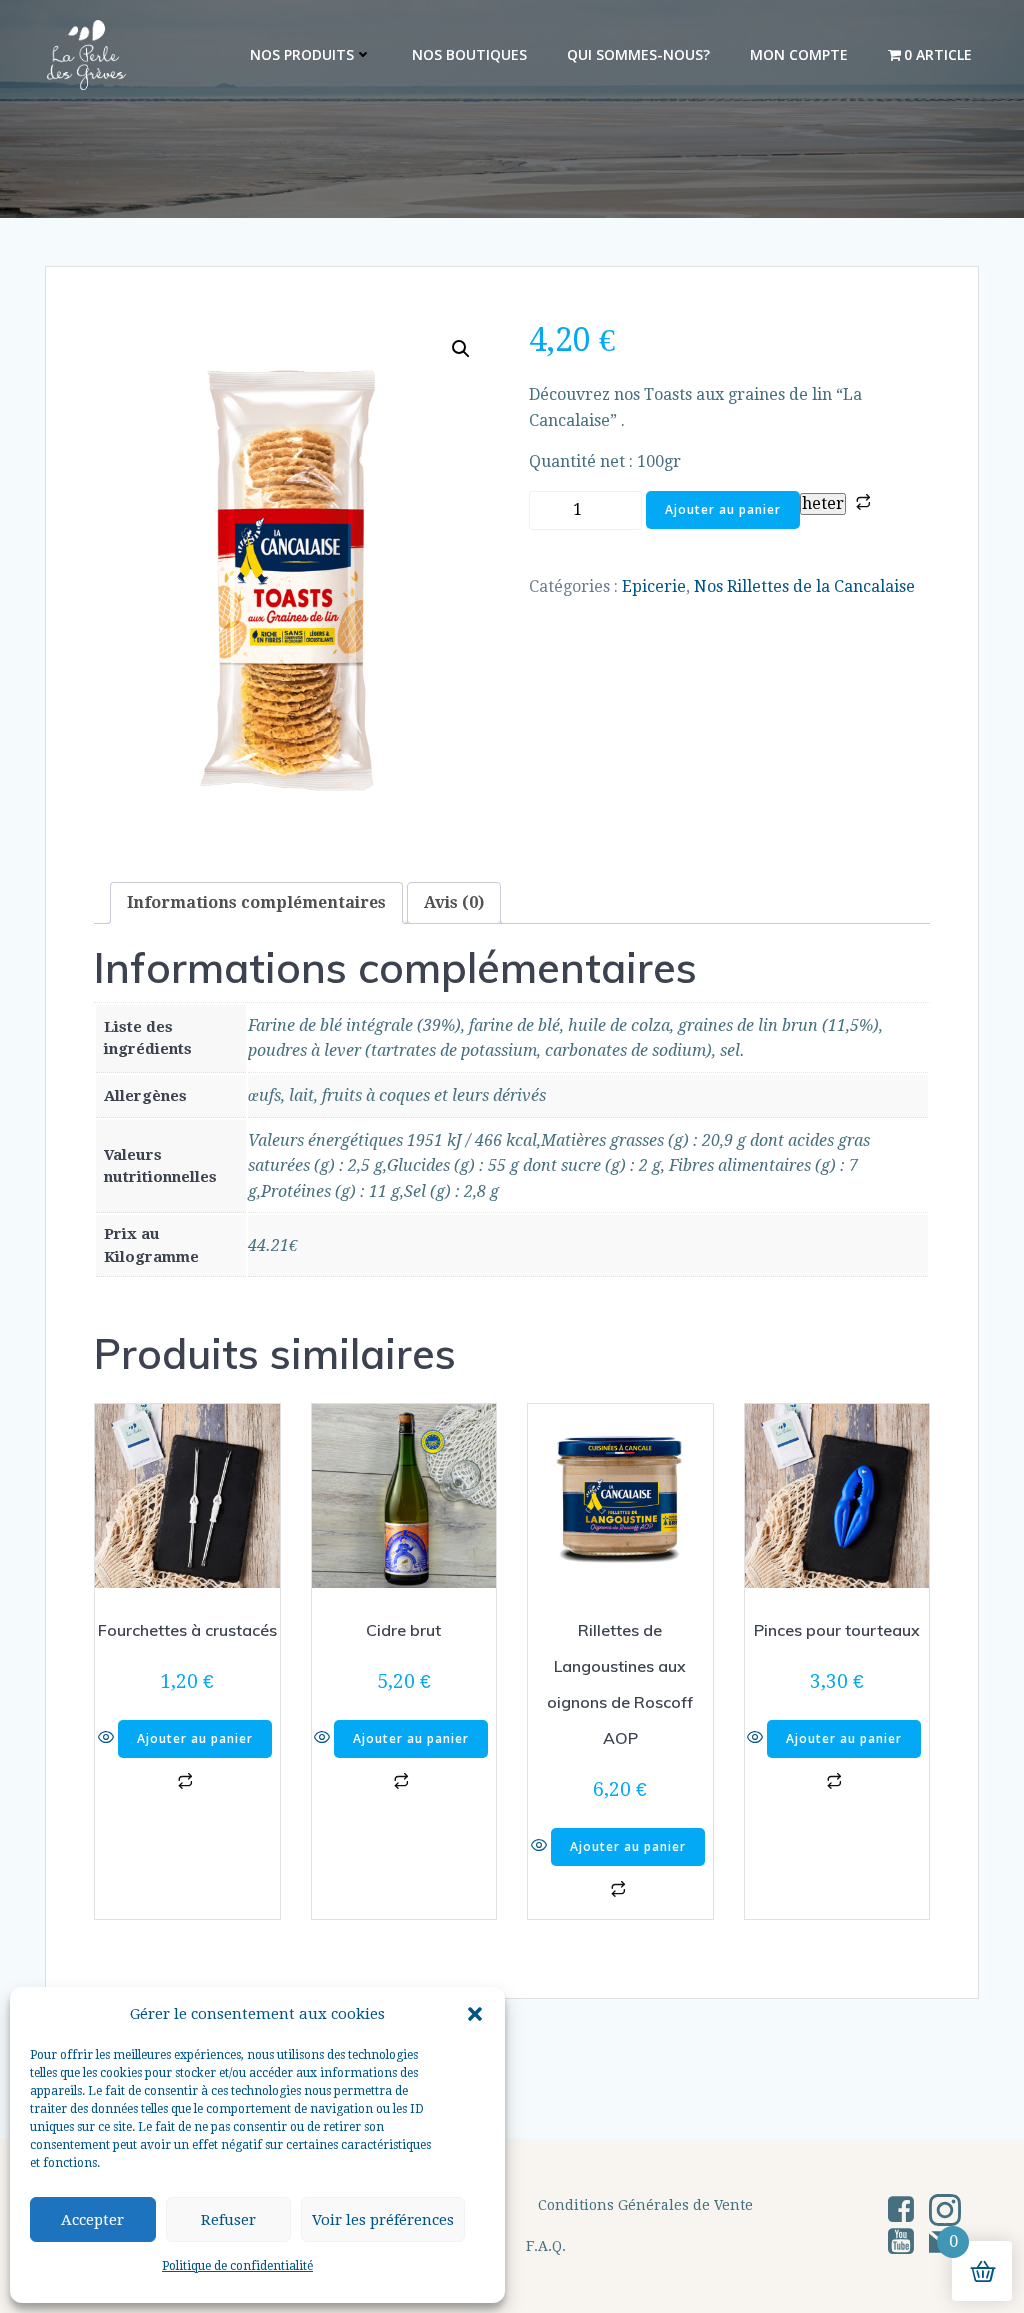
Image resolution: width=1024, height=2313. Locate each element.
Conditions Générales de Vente (645, 2205)
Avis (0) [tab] (454, 902)
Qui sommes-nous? (638, 54)
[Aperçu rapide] (108, 1738)
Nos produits (302, 54)
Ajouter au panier (723, 509)
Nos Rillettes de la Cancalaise (804, 586)
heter (823, 503)
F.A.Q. (546, 2246)
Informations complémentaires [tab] (256, 902)
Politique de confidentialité (237, 2266)
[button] (475, 2014)
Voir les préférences (383, 2220)
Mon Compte (799, 54)
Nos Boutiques (469, 54)
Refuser (228, 2220)
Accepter (92, 2220)
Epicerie (654, 586)
